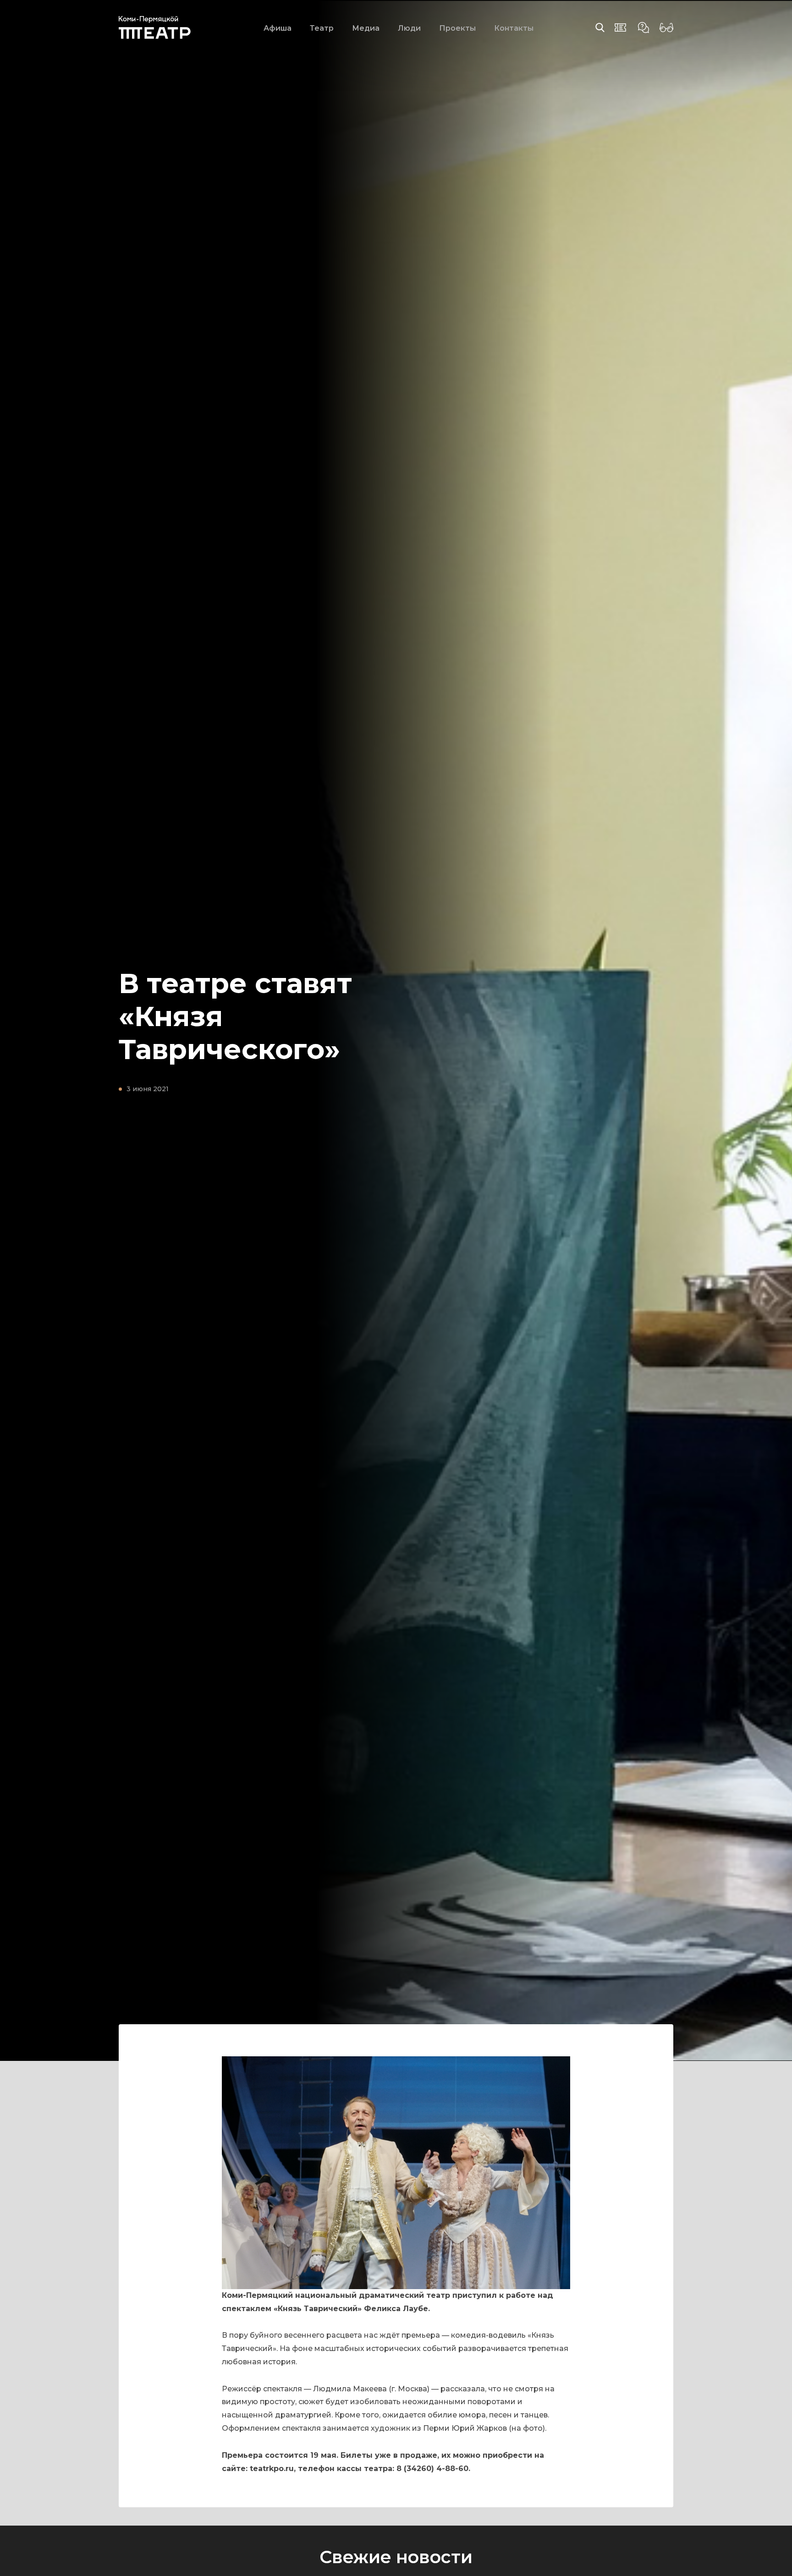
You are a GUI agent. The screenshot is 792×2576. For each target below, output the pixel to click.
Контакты (514, 28)
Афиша (278, 28)
